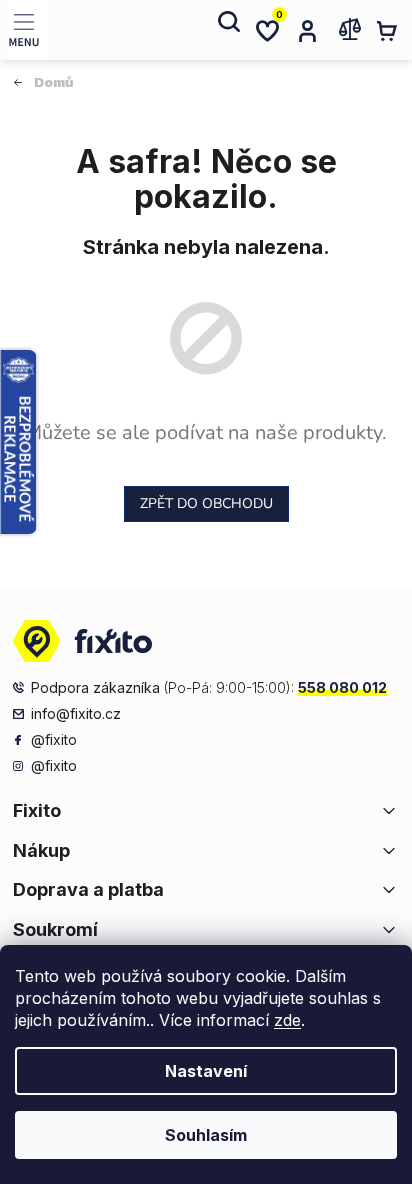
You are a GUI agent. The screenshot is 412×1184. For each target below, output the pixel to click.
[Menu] (28, 30)
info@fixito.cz (76, 713)
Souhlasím (206, 1135)
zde (287, 1020)
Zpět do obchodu (206, 503)
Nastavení (206, 1071)
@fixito (54, 739)
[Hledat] (227, 30)
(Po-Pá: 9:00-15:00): (209, 687)
